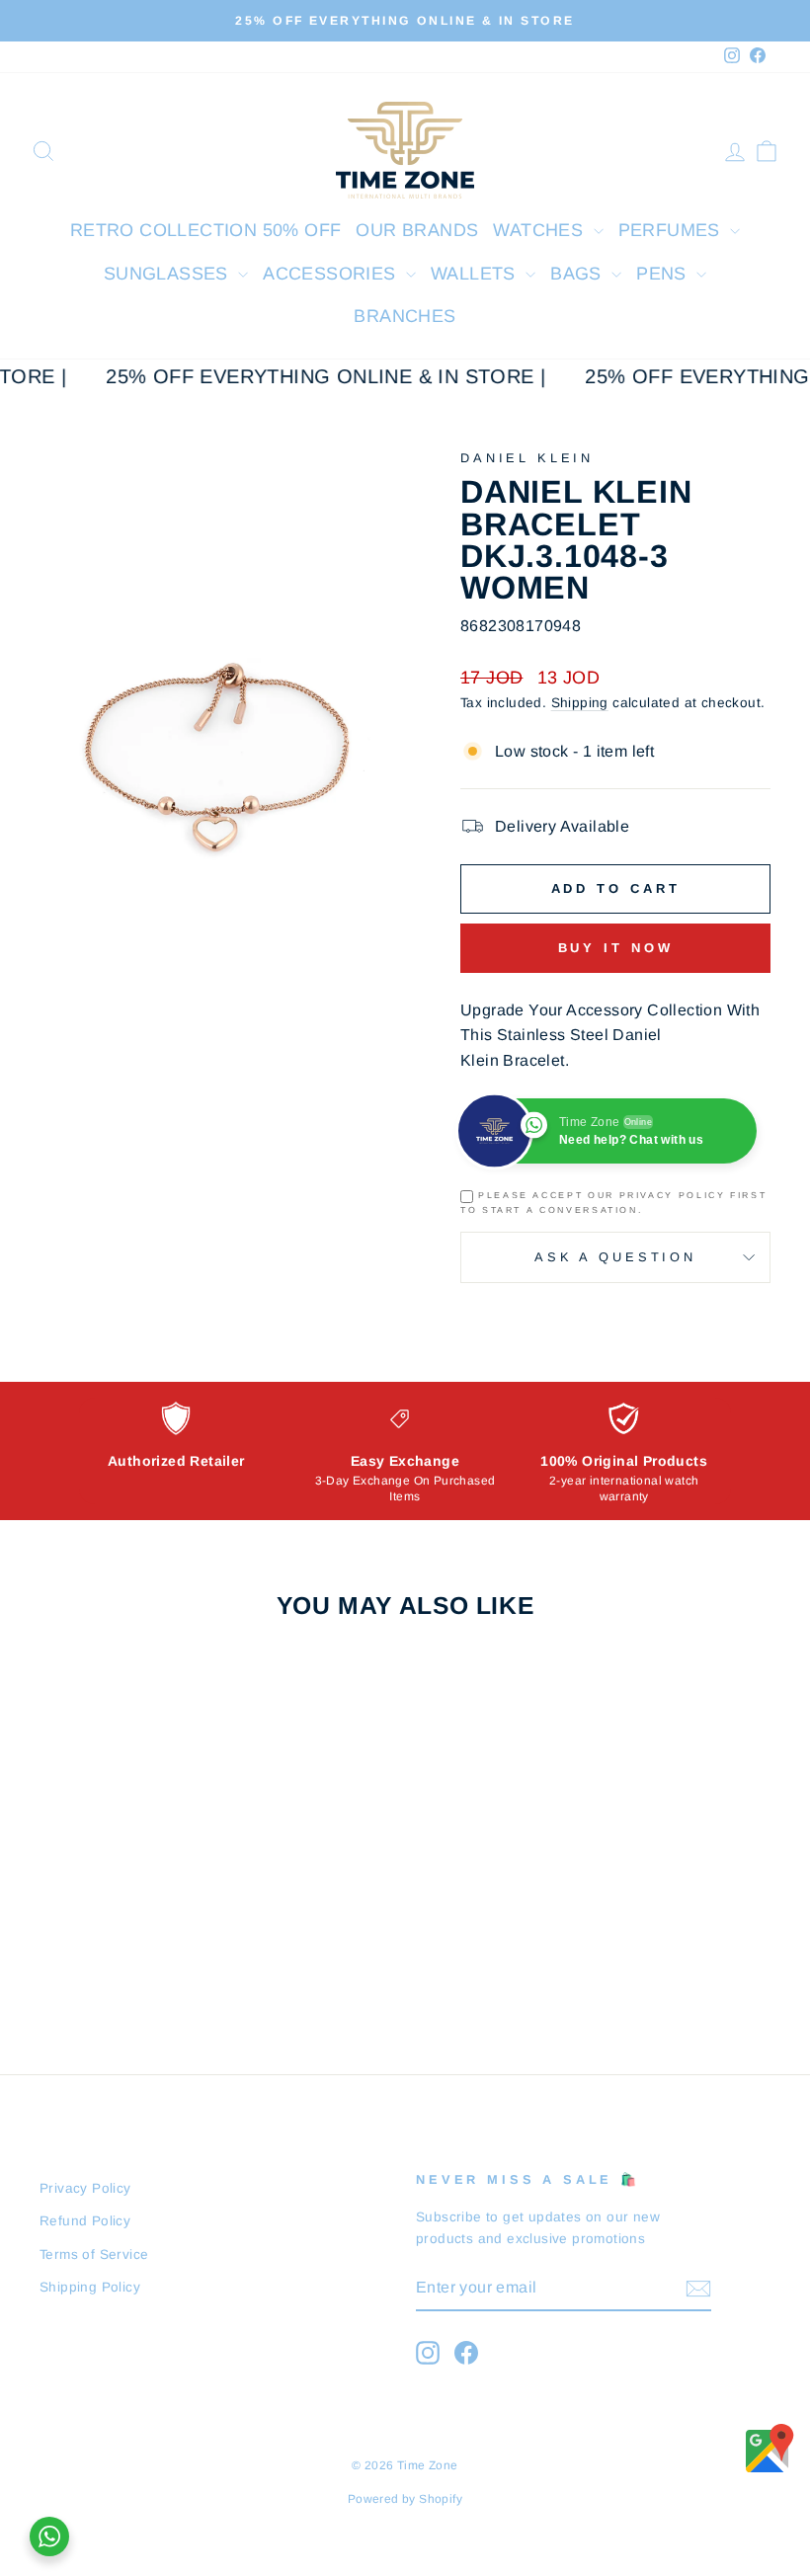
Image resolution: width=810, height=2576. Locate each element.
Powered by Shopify (405, 2499)
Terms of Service (94, 2254)
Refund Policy (85, 2221)
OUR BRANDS (417, 230)
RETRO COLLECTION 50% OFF (206, 230)
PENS (664, 274)
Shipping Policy (90, 2287)
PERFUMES (672, 230)
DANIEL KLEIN (527, 458)
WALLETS (476, 274)
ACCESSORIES (332, 274)
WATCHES (540, 230)
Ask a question (615, 1257)
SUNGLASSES (168, 274)
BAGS (578, 274)
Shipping (580, 703)
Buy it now (616, 948)
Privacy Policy (85, 2188)
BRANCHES (405, 316)
